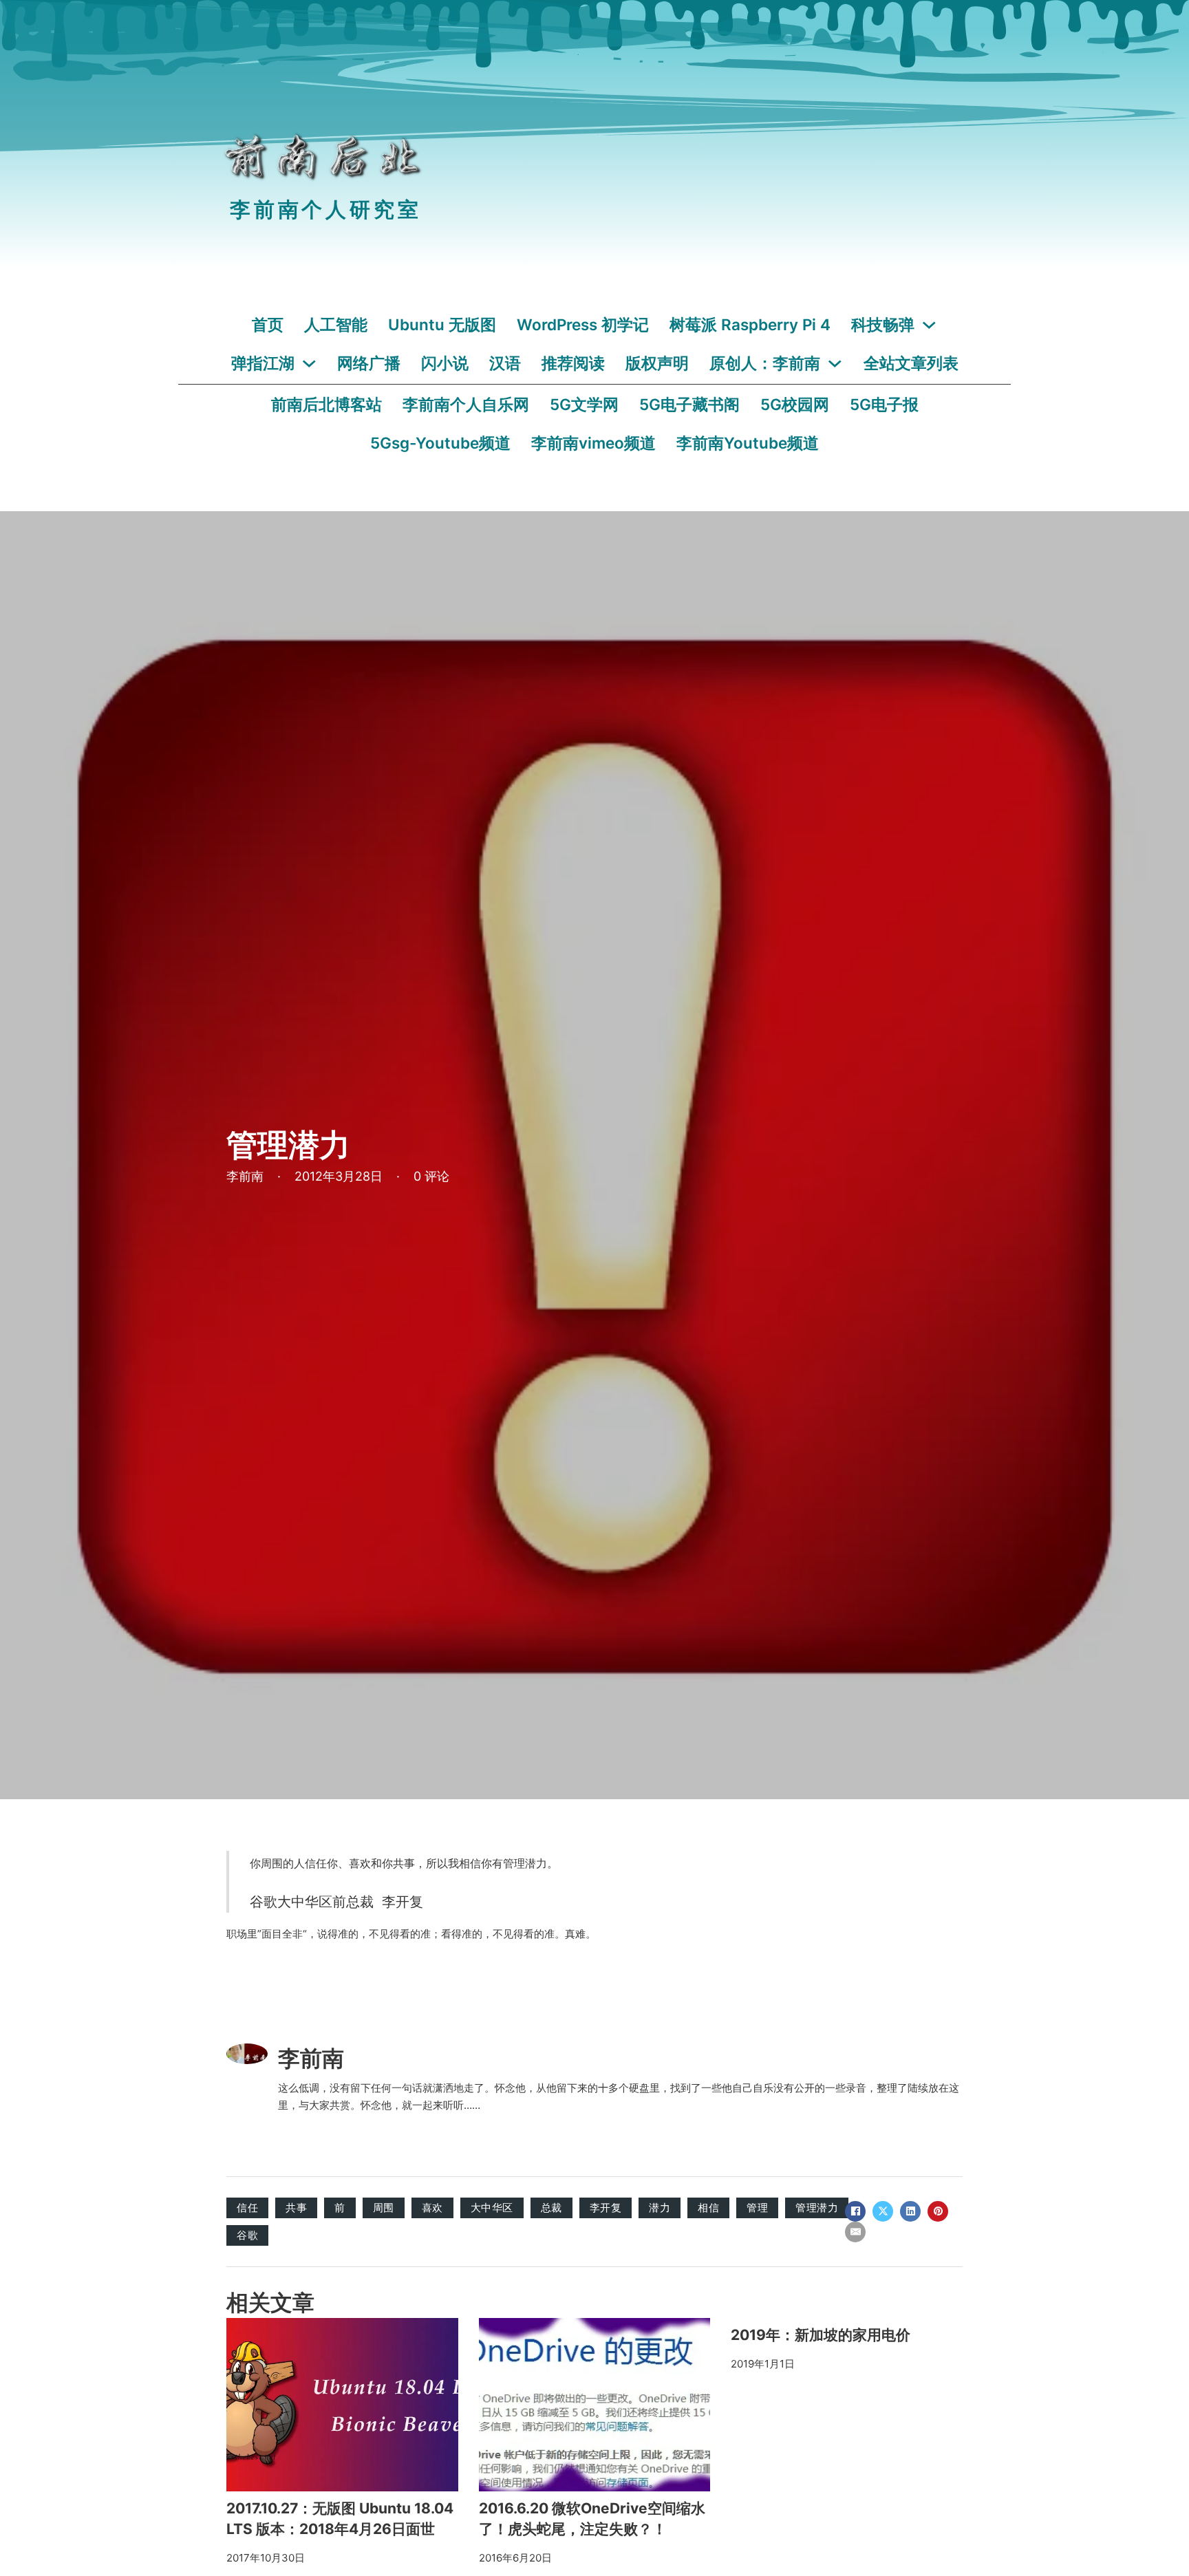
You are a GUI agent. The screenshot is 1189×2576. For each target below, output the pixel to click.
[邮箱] (855, 2232)
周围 (384, 2208)
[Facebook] (855, 2211)
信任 (247, 2208)
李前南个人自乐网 (466, 404)
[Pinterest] (938, 2211)
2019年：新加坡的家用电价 (821, 2335)
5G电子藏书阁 (689, 404)
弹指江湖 (263, 363)
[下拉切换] (929, 325)
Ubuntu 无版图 (442, 324)
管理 (757, 2208)
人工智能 (336, 324)
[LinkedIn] (910, 2211)
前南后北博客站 (326, 404)
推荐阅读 (573, 363)
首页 (268, 324)
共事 (296, 2208)
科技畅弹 (883, 324)
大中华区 (492, 2208)
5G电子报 (884, 404)
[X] (883, 2211)
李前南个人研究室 (325, 210)
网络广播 (369, 363)
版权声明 (657, 363)
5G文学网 (584, 404)
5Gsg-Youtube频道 (440, 443)
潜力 (660, 2208)
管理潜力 (817, 2208)
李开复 (606, 2208)
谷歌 (247, 2235)
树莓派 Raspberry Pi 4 (750, 324)
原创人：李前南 (765, 363)
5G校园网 (795, 404)
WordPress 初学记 (583, 324)
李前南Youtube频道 (748, 443)
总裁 (551, 2208)
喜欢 (432, 2208)
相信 (708, 2208)
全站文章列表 (911, 363)
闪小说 (445, 363)
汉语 (505, 363)
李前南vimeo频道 (593, 443)
